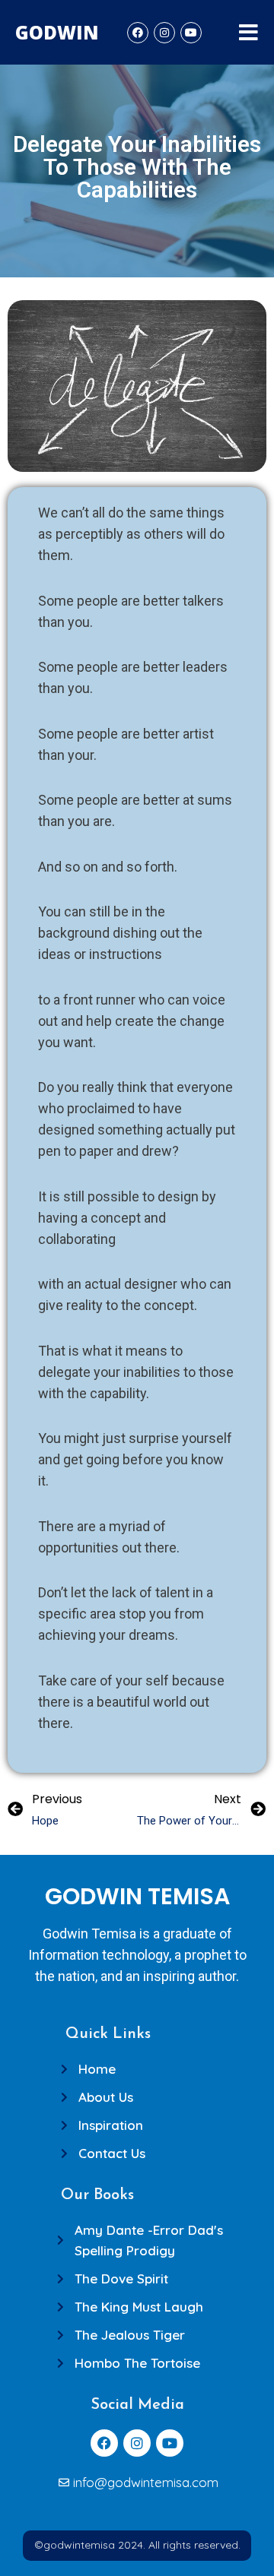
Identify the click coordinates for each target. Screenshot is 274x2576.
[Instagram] (164, 33)
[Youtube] (191, 33)
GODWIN (57, 32)
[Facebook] (138, 33)
